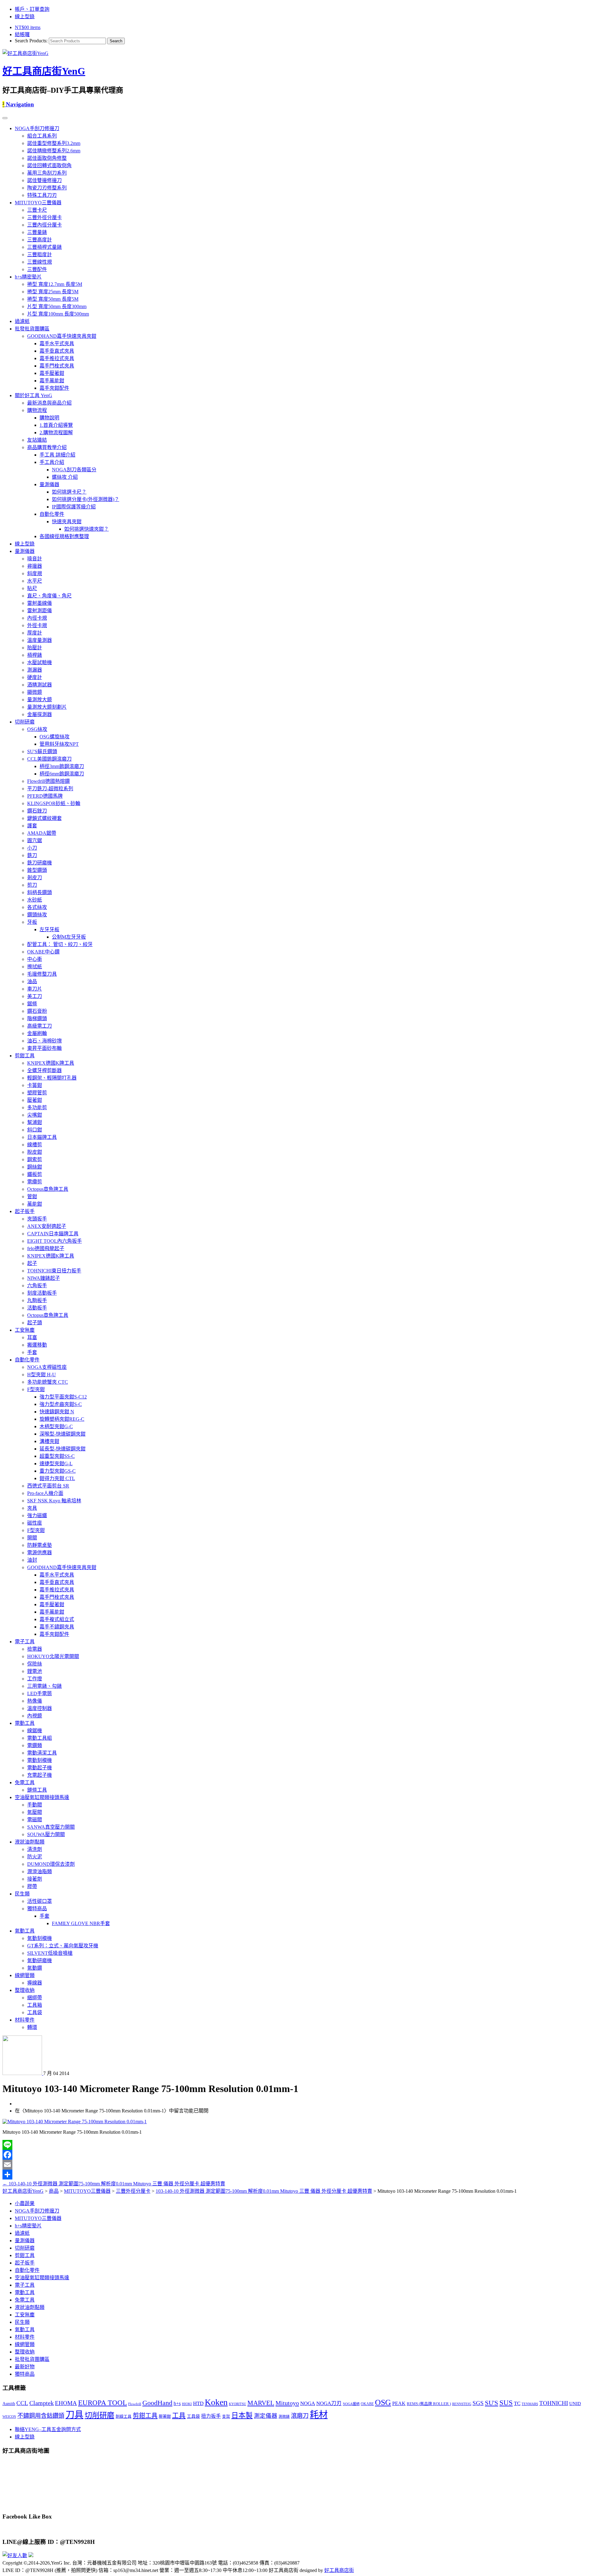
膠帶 (32, 1886)
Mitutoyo (287, 2403)
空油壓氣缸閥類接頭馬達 (42, 1797)
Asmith (9, 2404)
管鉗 (32, 1197)
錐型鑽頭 (37, 870)
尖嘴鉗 (35, 1115)
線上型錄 (25, 17)
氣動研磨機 (40, 1961)
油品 (32, 981)
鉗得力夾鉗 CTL (57, 1478)
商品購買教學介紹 (47, 447)
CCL (22, 2403)
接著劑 (35, 1879)
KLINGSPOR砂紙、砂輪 (54, 803)
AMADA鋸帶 (42, 833)
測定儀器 (266, 2416)
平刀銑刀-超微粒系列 (50, 789)
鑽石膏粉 (37, 1011)
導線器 (35, 1983)
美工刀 (35, 996)
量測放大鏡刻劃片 (47, 707)
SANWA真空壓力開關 (51, 1827)
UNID (575, 2404)
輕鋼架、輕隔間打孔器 (52, 1078)
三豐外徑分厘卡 (44, 217)
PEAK (399, 2403)
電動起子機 (40, 1768)
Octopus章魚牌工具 (48, 1189)
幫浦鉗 (35, 1122)
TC (517, 2403)
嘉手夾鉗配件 (54, 388)
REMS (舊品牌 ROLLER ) (429, 2404)
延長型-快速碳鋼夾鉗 (63, 1449)
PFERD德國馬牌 (45, 796)
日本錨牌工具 (42, 1137)
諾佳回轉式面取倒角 (49, 166)
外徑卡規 (37, 625)
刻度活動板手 (42, 1293)
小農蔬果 (25, 2203)
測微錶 (284, 2417)
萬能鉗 (35, 1204)
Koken (216, 2402)
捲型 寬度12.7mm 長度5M (55, 284)
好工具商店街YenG (44, 71)
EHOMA (66, 2403)
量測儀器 (49, 484)
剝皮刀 (35, 878)
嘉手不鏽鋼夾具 (57, 1627)
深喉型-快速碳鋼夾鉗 (63, 1434)
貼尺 (32, 588)
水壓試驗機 (40, 662)
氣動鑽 (35, 1968)
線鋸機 (35, 1731)
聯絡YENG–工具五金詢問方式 (48, 2429)
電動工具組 (40, 1738)
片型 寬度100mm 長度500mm (58, 314)
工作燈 (35, 1679)
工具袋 (35, 2012)
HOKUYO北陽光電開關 (53, 1656)
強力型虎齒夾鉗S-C (61, 1404)
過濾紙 (22, 321)
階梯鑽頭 (37, 1019)
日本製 (242, 2415)
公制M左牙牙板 (69, 937)
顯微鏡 (35, 692)
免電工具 (25, 1782)
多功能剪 (37, 1108)
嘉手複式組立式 (57, 1619)
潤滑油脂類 (40, 1872)
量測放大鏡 (40, 700)
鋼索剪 (35, 1159)
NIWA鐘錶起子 (44, 1278)
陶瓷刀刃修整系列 (47, 188)
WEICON (9, 2417)
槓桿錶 (35, 655)
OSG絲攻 (37, 729)
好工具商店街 (339, 2570)
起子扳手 (25, 1211)
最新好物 (25, 2367)
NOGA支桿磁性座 (47, 1367)
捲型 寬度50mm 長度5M (53, 299)
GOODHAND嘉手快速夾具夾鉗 (62, 336)
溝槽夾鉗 (49, 1441)
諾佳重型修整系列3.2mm (54, 143)
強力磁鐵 (37, 1515)
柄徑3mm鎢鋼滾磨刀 (62, 766)
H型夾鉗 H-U (42, 1375)
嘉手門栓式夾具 (57, 366)
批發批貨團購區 (32, 329)
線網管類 (25, 1975)
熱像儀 (35, 1701)
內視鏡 (35, 1716)
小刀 (32, 848)
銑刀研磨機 (40, 863)
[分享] (296, 2175)
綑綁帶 (35, 1998)
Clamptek (42, 2403)
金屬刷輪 (37, 1033)
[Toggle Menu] (5, 118)
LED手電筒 (40, 1693)
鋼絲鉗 (35, 1167)
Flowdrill (135, 2404)
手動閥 (35, 1805)
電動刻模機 (40, 1760)
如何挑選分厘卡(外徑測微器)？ (86, 499)
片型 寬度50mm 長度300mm (57, 306)
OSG (383, 2402)
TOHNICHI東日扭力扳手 (54, 1271)
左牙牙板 (49, 929)
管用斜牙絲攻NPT (59, 744)
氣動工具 (25, 1931)
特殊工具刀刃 (42, 195)
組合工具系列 (42, 136)
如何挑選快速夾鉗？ (86, 529)
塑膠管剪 (37, 1093)
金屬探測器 (40, 714)
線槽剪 (35, 1145)
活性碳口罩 (40, 1901)
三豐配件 (37, 269)
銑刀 (32, 855)
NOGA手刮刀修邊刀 (37, 128)
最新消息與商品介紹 (49, 403)
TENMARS (530, 2404)
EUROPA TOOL (103, 2403)
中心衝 (35, 959)
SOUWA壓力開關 (46, 1834)
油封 (32, 1560)
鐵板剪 (35, 1174)
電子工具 (25, 1642)
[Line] (296, 2145)
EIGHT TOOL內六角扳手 (55, 1241)
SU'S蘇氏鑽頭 (42, 751)
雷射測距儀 (40, 611)
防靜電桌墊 (40, 1545)
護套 (32, 826)
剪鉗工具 (25, 1056)
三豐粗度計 (40, 255)
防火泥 (35, 1857)
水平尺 (35, 581)
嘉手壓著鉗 (52, 373)
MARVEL (261, 2403)
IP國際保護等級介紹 (74, 507)
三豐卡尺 (37, 210)
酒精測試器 (40, 685)
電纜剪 (35, 1182)
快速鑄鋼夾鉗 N (57, 1412)
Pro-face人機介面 (45, 1493)
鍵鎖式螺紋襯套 (44, 818)
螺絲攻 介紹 (65, 477)
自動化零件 (52, 514)
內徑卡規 (37, 618)
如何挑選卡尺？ (69, 492)
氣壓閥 (35, 1812)
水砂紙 (35, 900)
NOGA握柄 (351, 2404)
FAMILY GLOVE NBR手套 (81, 1923)
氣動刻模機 (40, 1938)
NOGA (308, 2403)
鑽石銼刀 (37, 811)
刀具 (74, 2415)
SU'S (492, 2403)
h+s (177, 2403)
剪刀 (32, 885)
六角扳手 (37, 1286)
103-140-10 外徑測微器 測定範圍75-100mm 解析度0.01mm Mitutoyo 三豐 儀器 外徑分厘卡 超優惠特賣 (114, 2184)
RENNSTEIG (462, 2404)
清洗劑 (35, 1849)
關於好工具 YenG (34, 395)
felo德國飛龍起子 (46, 1248)
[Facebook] (296, 2155)
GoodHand (157, 2403)
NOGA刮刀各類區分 (74, 470)
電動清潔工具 (42, 1753)
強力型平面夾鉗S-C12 (63, 1397)
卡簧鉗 (35, 1085)
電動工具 (25, 1723)
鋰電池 (35, 1671)
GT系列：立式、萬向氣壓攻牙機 (63, 1946)
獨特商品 (37, 1909)
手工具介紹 (52, 462)
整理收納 (25, 1990)
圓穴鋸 (35, 840)
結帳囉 (22, 34)
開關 (32, 1538)
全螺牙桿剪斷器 (44, 1070)
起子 (32, 1263)
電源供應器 (40, 1553)
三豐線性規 (40, 262)
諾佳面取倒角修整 (47, 158)
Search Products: (31, 41)
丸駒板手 (37, 1300)
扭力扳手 (211, 2416)
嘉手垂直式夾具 (57, 351)
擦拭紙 (35, 967)
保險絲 (35, 1664)
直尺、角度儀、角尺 (49, 596)
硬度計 (35, 677)
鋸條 (32, 1004)
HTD (198, 2403)
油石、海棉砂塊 (44, 1041)
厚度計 (35, 633)
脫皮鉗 (35, 1152)
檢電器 (35, 1649)
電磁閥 (35, 1820)
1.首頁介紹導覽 (56, 425)
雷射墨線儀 (40, 603)
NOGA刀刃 (329, 2403)
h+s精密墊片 (28, 277)
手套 (32, 1352)
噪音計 (35, 559)
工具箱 (35, 2005)
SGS (478, 2403)
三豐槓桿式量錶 (44, 247)
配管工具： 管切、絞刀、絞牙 (60, 944)
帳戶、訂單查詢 (32, 9)
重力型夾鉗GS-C (58, 1471)
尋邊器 (35, 566)
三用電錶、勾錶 (44, 1686)
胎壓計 (35, 648)
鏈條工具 (37, 1790)
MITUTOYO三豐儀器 (38, 203)
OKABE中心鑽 (43, 952)
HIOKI (187, 2404)
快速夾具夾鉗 (67, 522)
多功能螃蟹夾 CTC (48, 1382)
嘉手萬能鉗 (52, 381)
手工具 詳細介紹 (57, 455)
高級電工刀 (40, 1026)
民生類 (22, 1894)
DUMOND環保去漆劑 (51, 1864)
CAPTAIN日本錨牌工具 (53, 1234)
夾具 (32, 1508)
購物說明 (49, 418)
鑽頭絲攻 (37, 915)
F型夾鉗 (36, 1389)
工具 (179, 2416)
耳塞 (32, 1337)
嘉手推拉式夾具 (57, 358)
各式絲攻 (37, 907)
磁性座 (35, 1523)
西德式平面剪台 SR (48, 1486)
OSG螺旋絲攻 (55, 737)
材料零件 (25, 2020)
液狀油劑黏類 (30, 1842)
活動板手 (37, 1308)
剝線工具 (124, 2417)
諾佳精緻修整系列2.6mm (54, 151)
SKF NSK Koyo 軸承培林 (54, 1501)
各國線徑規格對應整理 (64, 536)
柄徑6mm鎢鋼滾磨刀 (62, 774)
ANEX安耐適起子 (47, 1226)
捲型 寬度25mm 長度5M (53, 292)
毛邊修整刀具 (42, 974)
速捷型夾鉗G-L (56, 1464)
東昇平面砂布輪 (44, 1048)
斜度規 (35, 573)
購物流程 (37, 410)
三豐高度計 (40, 240)
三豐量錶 (37, 232)
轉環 (32, 2027)
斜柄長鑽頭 (40, 892)
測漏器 (35, 670)
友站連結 (37, 440)
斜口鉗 (35, 1130)
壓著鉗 (35, 1100)
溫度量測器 (40, 640)
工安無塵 (25, 1330)
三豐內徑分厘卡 (44, 225)
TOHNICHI (554, 2403)
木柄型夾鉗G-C (56, 1426)
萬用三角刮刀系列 (47, 173)
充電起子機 (40, 1775)
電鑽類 (35, 1745)
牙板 (32, 922)
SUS (506, 2403)
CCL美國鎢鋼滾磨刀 (49, 759)
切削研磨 (25, 722)
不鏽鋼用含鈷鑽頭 (41, 2416)
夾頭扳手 (37, 1219)
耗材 (319, 2415)
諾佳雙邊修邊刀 (44, 180)
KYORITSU (238, 2404)
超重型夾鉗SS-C (57, 1456)
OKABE (367, 2404)
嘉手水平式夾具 (57, 344)
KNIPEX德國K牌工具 (51, 1063)
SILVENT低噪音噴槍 (50, 1953)
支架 (226, 2417)
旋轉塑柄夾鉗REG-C (62, 1419)
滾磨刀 (300, 2416)
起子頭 (35, 1323)
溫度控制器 (40, 1708)
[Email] (296, 2165)
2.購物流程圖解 (56, 433)
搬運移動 (37, 1345)
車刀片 (35, 989)
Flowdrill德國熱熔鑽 (48, 781)
